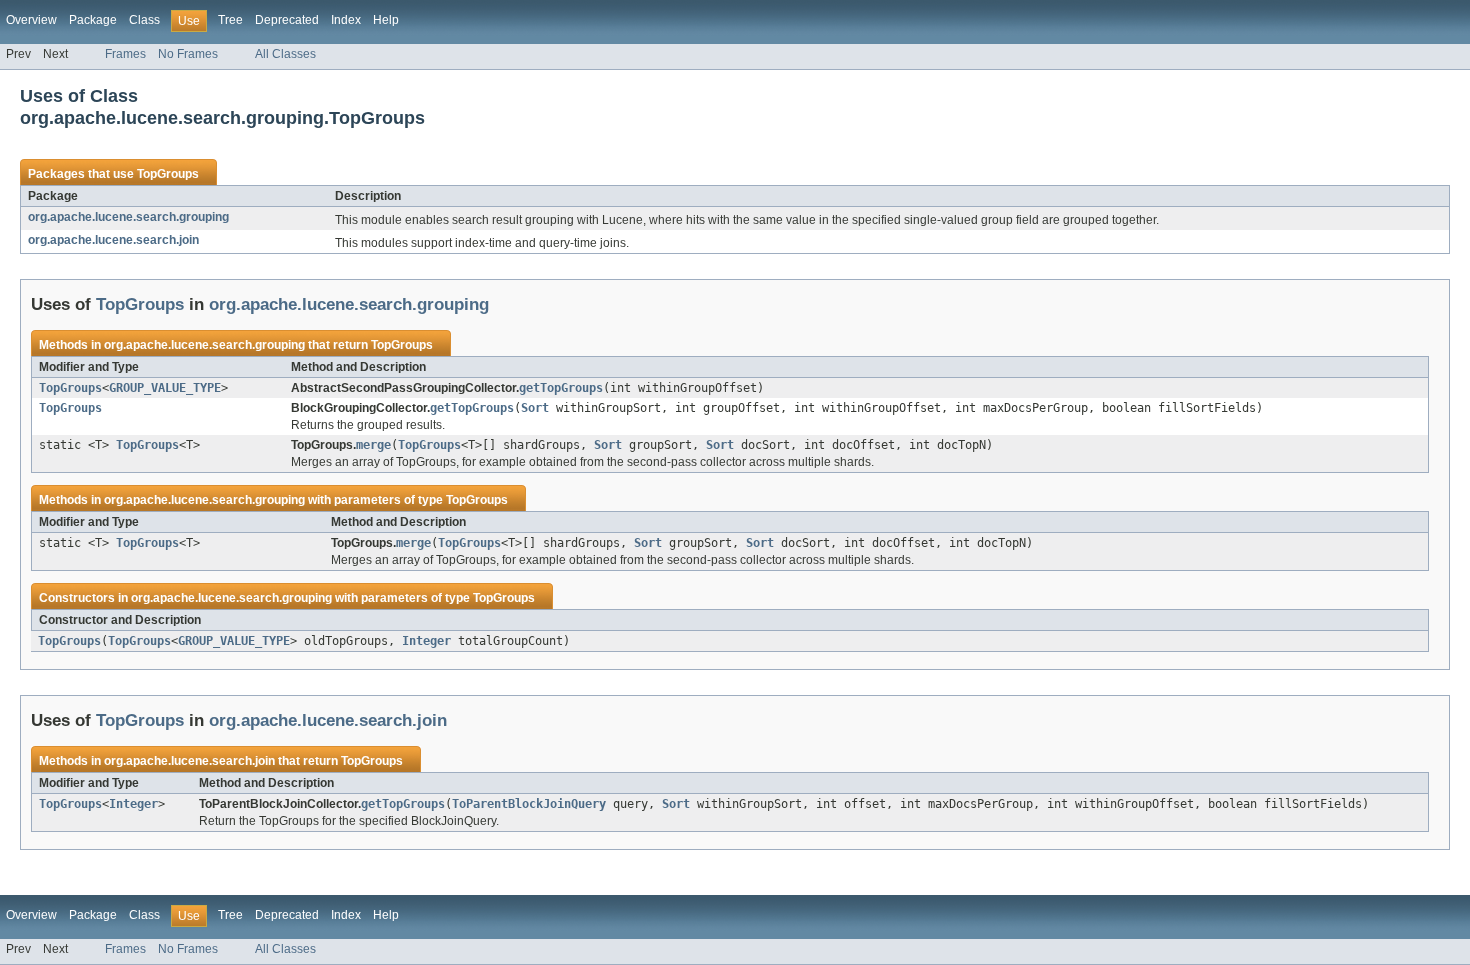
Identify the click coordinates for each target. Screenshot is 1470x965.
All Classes (285, 54)
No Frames (188, 54)
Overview (31, 20)
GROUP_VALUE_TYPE (165, 388)
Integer (426, 641)
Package (93, 20)
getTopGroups (561, 388)
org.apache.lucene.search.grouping (128, 217)
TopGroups (168, 174)
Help (386, 20)
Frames (125, 54)
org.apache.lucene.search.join (113, 240)
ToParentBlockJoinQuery (529, 804)
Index (346, 20)
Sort (535, 408)
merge (373, 445)
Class (144, 20)
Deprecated (287, 20)
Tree (230, 20)
